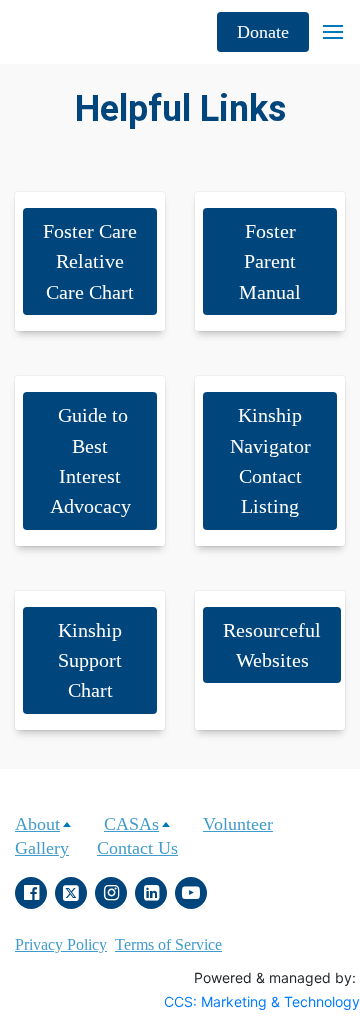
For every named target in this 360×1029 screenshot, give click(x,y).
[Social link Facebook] (31, 893)
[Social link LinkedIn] (151, 893)
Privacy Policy (61, 944)
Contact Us (137, 848)
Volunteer (238, 824)
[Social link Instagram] (111, 893)
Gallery (42, 848)
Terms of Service (168, 944)
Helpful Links (180, 109)
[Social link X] (71, 893)
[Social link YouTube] (191, 893)
